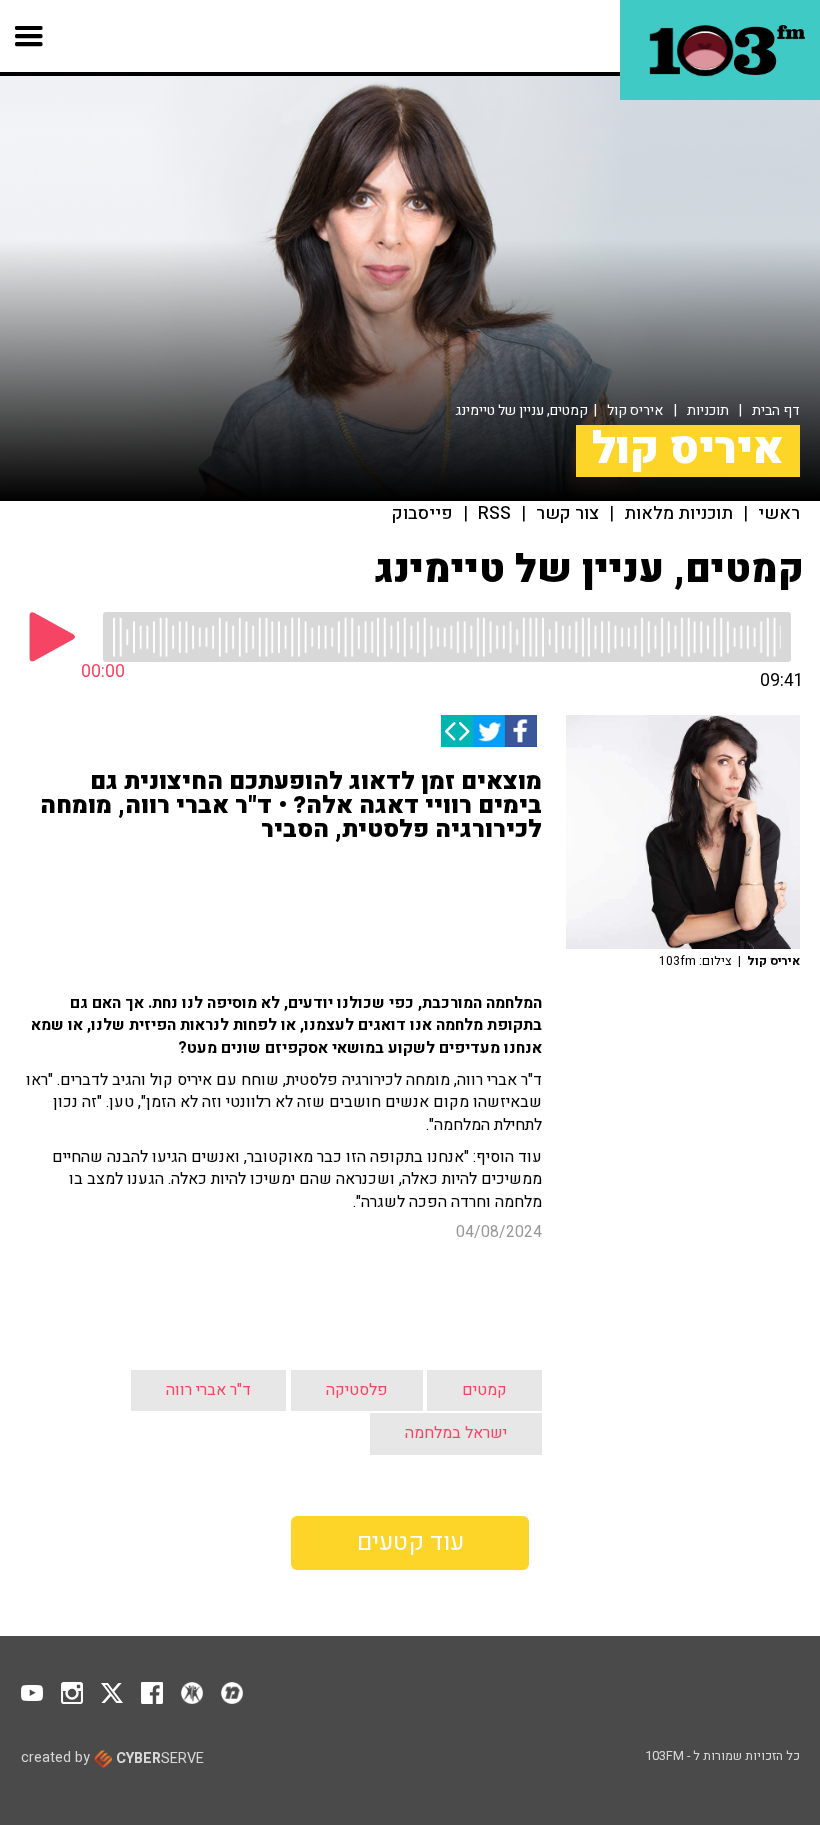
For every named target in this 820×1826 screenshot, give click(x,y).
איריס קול (635, 410)
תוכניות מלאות (678, 514)
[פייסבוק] (521, 731)
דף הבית (776, 410)
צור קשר (567, 514)
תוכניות (708, 410)
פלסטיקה (357, 1390)
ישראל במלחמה (456, 1433)
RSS (494, 514)
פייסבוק (422, 514)
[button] (29, 36)
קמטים (484, 1390)
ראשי (779, 514)
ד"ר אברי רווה (208, 1390)
